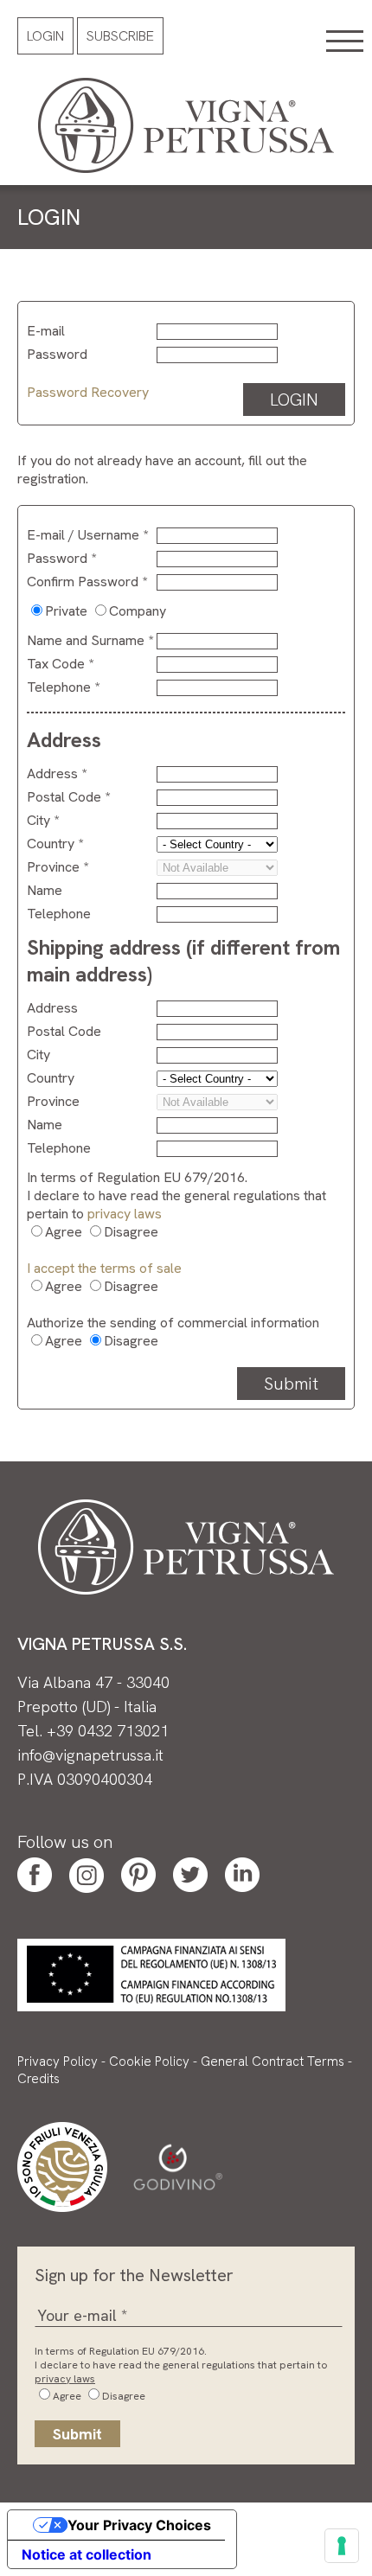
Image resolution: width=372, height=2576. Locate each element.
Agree (64, 1232)
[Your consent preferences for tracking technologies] (342, 2546)
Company (138, 611)
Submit (291, 1384)
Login (45, 36)
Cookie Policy (149, 2061)
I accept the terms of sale (104, 1268)
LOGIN (294, 400)
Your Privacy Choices (139, 2525)
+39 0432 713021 (108, 1731)
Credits (38, 2079)
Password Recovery (88, 392)
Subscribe (120, 36)
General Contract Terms (273, 2061)
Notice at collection (87, 2554)
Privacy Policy (58, 2061)
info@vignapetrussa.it (90, 1755)
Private (66, 611)
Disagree (131, 1232)
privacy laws (125, 1214)
